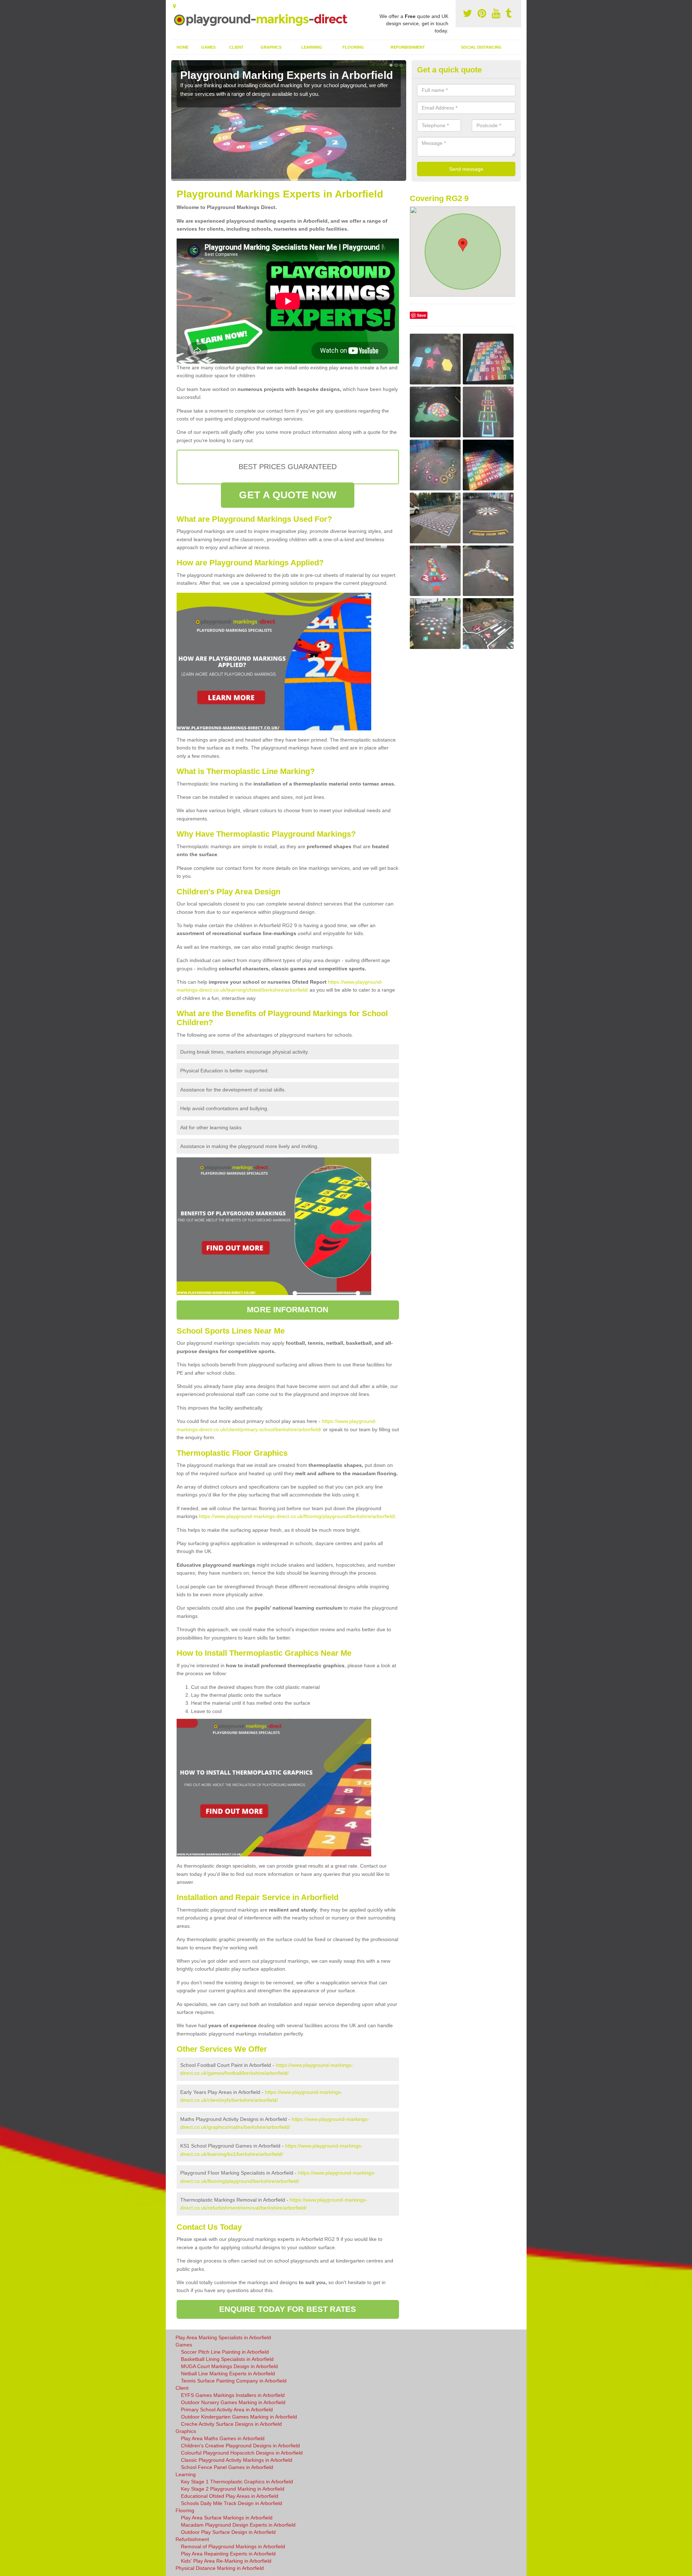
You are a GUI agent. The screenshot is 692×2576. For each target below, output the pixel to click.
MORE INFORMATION (288, 1310)
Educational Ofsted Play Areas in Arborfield (230, 2496)
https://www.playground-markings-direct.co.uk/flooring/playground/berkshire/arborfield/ (297, 1516)
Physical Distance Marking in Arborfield (220, 2568)
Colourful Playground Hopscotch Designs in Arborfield (242, 2453)
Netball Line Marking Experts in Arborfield (228, 2373)
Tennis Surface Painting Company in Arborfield (234, 2381)
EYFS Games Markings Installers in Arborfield (233, 2395)
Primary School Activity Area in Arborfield (227, 2410)
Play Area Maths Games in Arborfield (223, 2438)
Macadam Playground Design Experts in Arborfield (238, 2525)
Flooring (353, 47)
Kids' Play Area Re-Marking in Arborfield (226, 2561)
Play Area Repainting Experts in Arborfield (228, 2554)
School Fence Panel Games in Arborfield (227, 2467)
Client (236, 47)
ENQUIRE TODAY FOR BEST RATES (288, 2309)
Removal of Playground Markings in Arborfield (233, 2546)
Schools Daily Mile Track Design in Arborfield (232, 2503)
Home (183, 47)
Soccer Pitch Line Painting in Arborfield (225, 2352)
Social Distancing (481, 47)
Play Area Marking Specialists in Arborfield (223, 2337)
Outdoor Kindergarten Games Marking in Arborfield (239, 2417)
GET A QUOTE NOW (288, 495)
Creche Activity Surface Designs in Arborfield (231, 2424)
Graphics (271, 47)
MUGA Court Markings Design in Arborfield (229, 2366)
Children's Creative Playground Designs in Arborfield (240, 2446)
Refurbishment (408, 47)
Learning (312, 47)
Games (208, 47)
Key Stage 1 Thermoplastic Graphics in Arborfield (237, 2482)
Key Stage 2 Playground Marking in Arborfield (233, 2489)
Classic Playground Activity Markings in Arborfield (237, 2460)
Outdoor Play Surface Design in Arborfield (228, 2532)
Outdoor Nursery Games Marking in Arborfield (233, 2402)
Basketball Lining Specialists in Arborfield (227, 2359)
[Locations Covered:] (174, 6)
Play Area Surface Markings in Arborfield (227, 2518)
